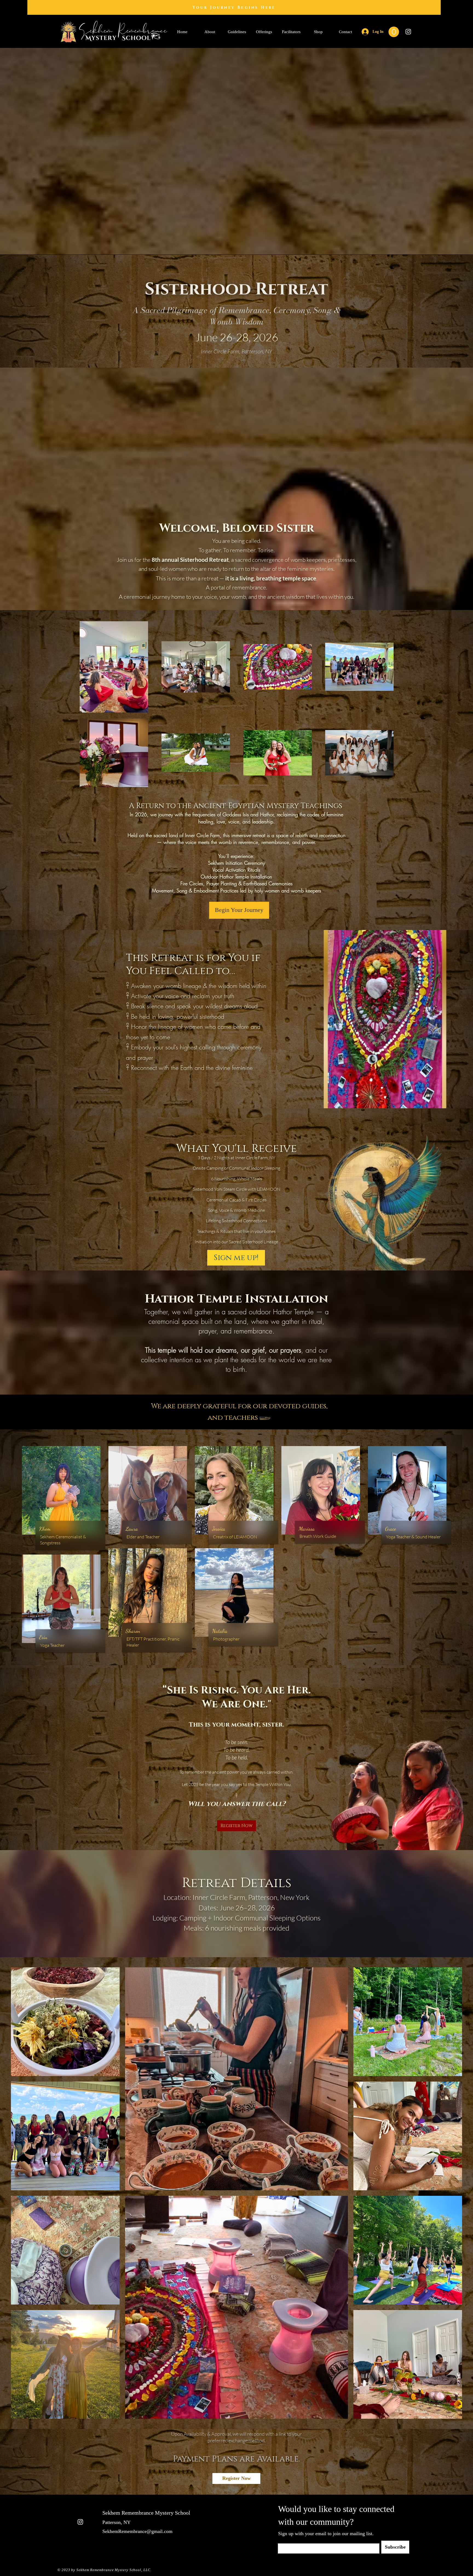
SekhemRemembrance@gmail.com (137, 2531)
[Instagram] (408, 32)
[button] (394, 32)
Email (282, 2542)
